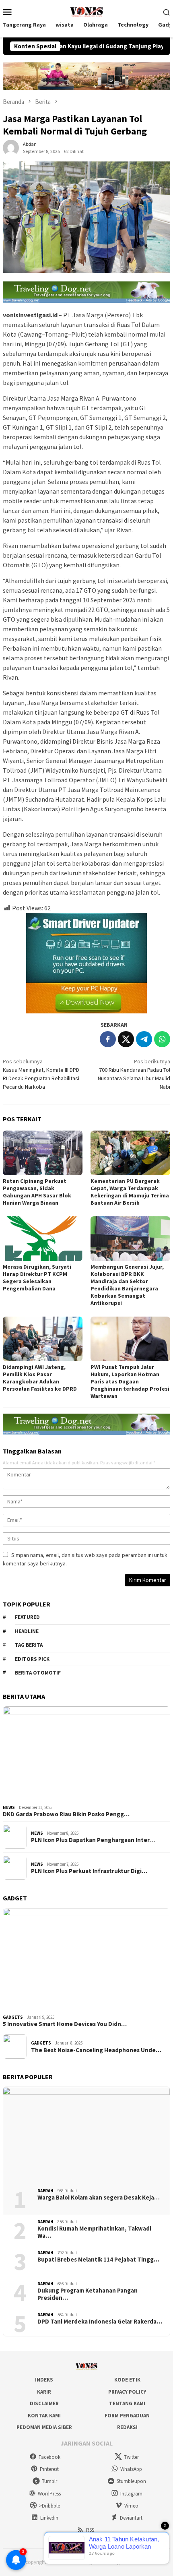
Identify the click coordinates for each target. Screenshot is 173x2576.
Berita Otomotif (38, 1673)
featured (27, 1617)
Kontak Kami (44, 2416)
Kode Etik (127, 2380)
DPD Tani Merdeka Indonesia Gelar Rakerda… (100, 2322)
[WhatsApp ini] (162, 1039)
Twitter (131, 2457)
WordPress (49, 2494)
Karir (44, 2392)
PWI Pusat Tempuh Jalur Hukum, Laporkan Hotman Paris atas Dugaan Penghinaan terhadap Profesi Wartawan (130, 1381)
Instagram (131, 2494)
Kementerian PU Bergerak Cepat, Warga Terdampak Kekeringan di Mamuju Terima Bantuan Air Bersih (130, 1192)
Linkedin (49, 2518)
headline (27, 1631)
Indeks (44, 2380)
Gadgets (13, 2017)
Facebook (49, 2457)
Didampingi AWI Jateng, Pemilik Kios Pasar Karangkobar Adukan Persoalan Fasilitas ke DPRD (40, 1378)
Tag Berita (29, 1645)
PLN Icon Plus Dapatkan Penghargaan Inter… (93, 1840)
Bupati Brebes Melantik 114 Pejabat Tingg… (98, 2260)
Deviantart (131, 2518)
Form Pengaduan (127, 2416)
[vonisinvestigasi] (86, 11)
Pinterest (49, 2469)
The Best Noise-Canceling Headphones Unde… (96, 2050)
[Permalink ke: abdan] (11, 147)
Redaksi (127, 2427)
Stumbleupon (131, 2481)
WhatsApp (131, 2469)
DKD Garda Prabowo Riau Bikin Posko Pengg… (66, 1814)
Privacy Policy (127, 2392)
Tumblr (49, 2481)
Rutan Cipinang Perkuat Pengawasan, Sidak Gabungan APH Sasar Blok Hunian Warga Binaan (37, 1192)
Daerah (45, 2191)
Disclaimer (44, 2403)
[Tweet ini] (126, 1039)
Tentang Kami (127, 2403)
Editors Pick (32, 1659)
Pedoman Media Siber (44, 2427)
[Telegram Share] (144, 1039)
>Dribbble (49, 2506)
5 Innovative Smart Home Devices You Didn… (65, 2024)
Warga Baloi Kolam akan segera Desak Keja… (99, 2198)
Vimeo (131, 2506)
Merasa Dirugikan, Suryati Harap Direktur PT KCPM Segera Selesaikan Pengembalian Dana (37, 1278)
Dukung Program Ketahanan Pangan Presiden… (88, 2294)
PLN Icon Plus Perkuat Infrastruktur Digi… (89, 1871)
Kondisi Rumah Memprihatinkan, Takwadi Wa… (94, 2232)
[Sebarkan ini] (108, 1039)
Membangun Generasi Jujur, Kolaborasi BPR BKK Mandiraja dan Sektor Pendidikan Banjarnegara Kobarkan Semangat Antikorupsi (127, 1285)
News (9, 1807)
